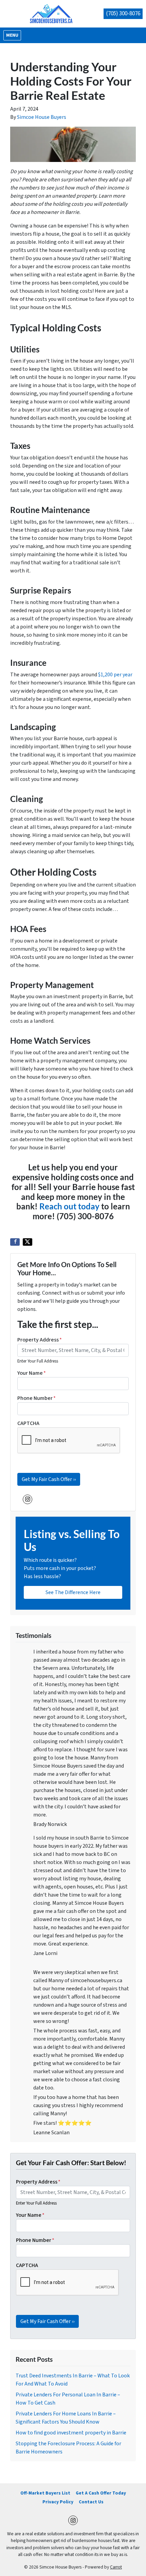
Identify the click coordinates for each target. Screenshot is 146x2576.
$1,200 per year (115, 675)
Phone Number (36, 1398)
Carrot (116, 2567)
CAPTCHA (28, 1423)
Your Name (32, 1373)
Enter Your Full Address (38, 1361)
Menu (13, 35)
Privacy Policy (58, 2502)
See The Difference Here (73, 1592)
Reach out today (69, 1206)
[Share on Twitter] (28, 1242)
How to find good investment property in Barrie (71, 2433)
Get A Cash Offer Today (101, 2493)
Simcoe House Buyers (42, 117)
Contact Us (91, 2502)
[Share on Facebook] (15, 1242)
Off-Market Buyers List (45, 2493)
